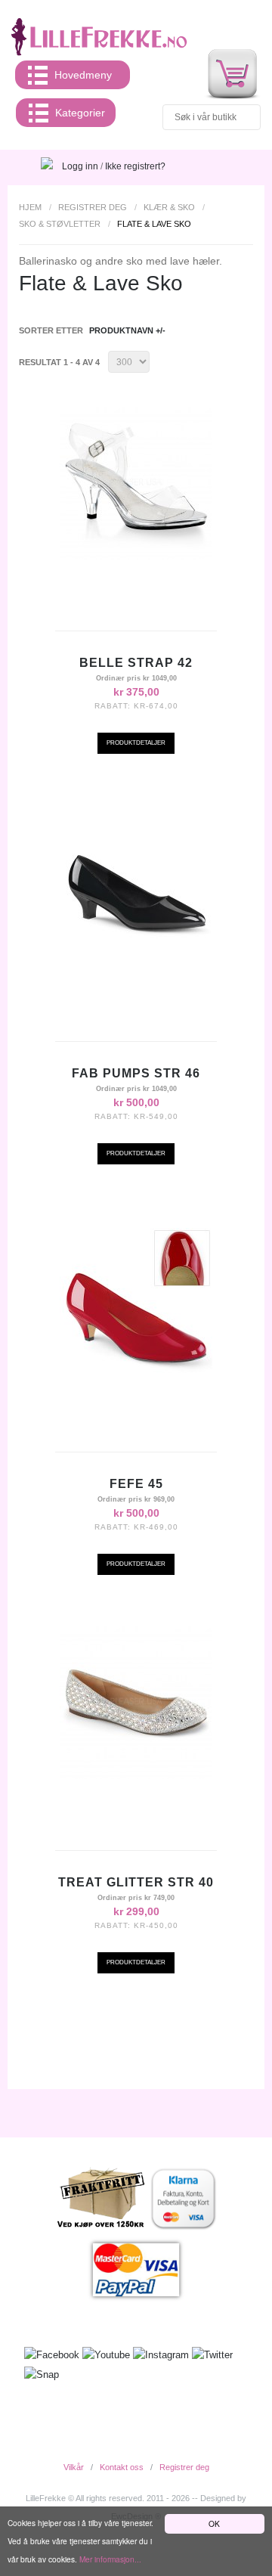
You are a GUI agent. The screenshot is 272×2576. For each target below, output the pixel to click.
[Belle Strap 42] (136, 483)
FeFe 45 (136, 1484)
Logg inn (80, 166)
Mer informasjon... (110, 2559)
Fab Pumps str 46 (136, 1073)
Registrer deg (93, 207)
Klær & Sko (169, 207)
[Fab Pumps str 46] (136, 894)
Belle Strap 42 (136, 663)
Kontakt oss (122, 2467)
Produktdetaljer (136, 743)
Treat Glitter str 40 (136, 1882)
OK (214, 2523)
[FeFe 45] (136, 1304)
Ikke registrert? (135, 166)
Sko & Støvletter (60, 224)
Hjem (30, 207)
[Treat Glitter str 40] (136, 1703)
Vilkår (74, 2467)
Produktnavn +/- (127, 330)
